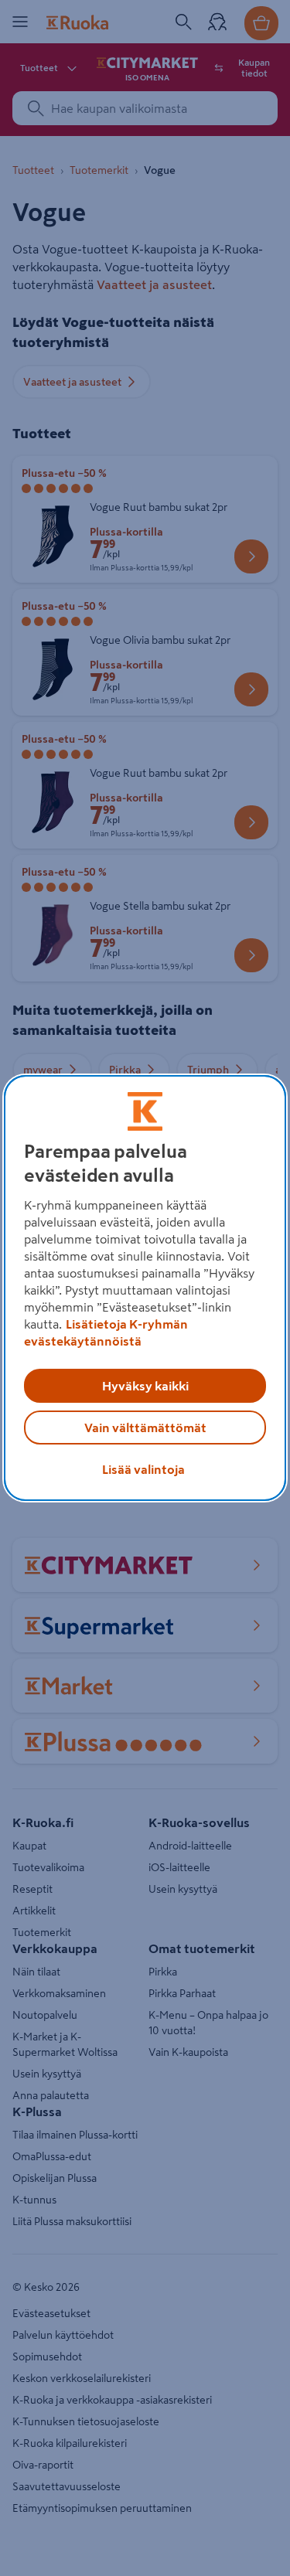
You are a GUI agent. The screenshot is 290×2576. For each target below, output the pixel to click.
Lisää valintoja (143, 1469)
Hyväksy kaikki (145, 1386)
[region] (145, 1288)
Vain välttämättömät (145, 1428)
